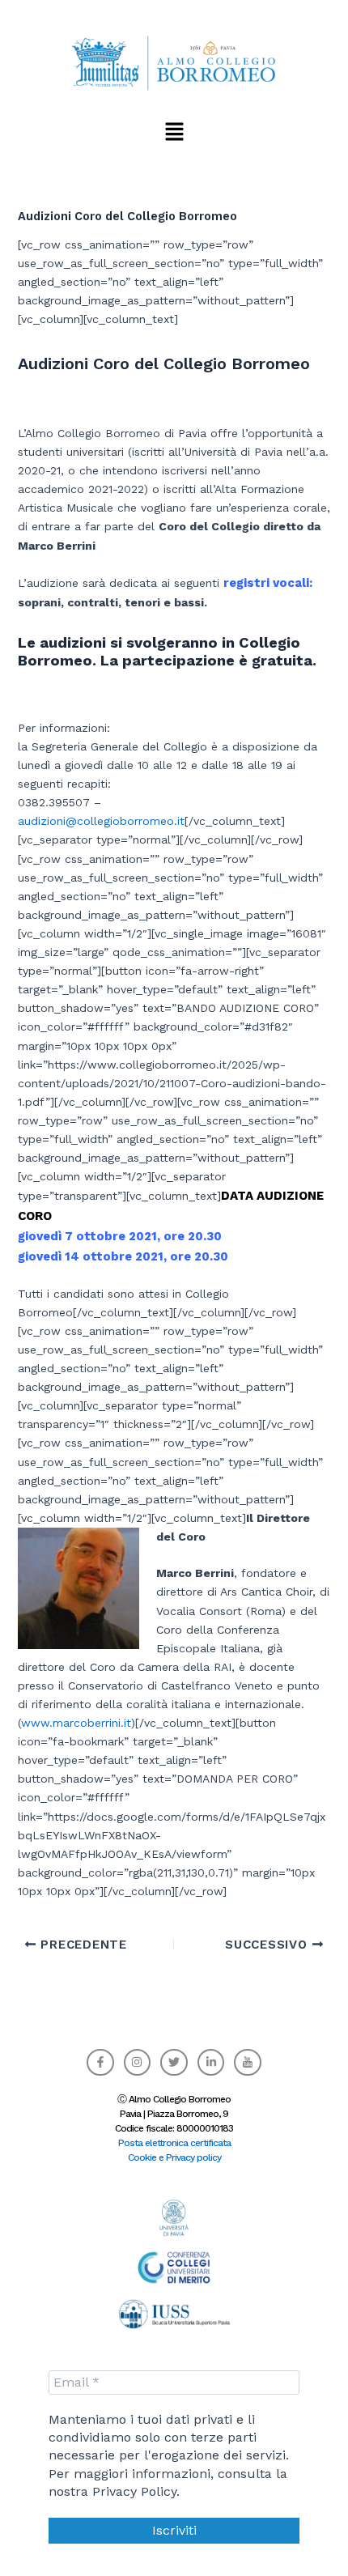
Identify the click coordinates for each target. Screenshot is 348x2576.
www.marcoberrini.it (76, 1723)
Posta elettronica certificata (174, 2143)
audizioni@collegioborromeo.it (101, 821)
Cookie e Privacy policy (174, 2157)
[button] (174, 131)
